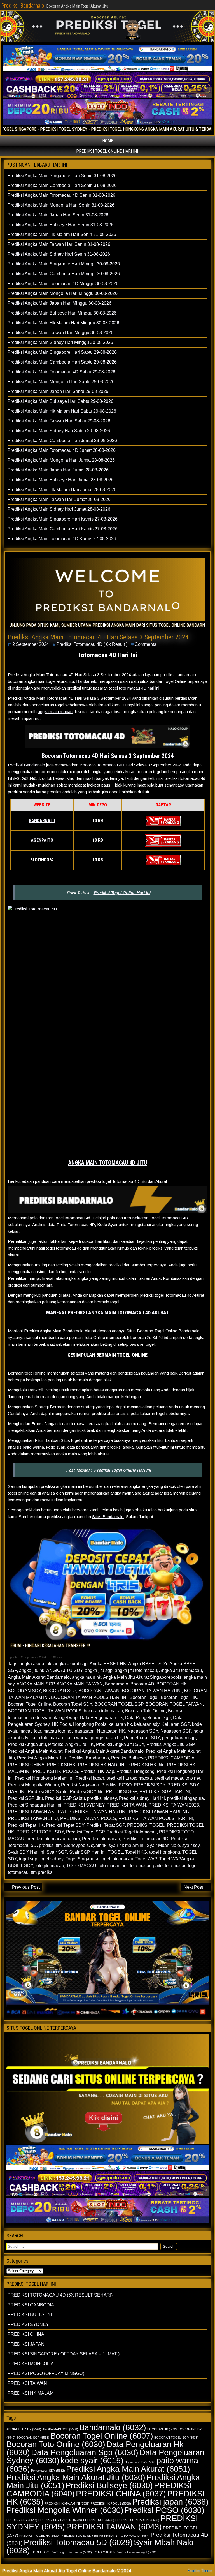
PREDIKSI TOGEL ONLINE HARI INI (107, 151)
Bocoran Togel (144, 1697)
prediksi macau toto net (177, 1778)
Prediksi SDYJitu (87, 1792)
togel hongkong (165, 1852)
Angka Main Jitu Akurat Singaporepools (142, 1677)
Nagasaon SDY (143, 1731)
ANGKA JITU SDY (64, 1670)
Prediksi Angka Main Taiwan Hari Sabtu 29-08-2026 (59, 421)
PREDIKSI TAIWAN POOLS (88, 1818)
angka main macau (55, 712)
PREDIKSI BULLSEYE (31, 2315)
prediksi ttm (50, 1845)
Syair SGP (57, 1852)
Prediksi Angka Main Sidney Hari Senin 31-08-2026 (59, 254)
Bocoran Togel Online (29, 1704)
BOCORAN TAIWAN (99, 1691)
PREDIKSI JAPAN (26, 2344)
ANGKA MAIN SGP (36, 1684)
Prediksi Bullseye (128, 1758)
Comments (145, 644)
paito (28, 1447)
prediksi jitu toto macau (129, 1778)
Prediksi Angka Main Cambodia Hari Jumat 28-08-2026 (62, 440)
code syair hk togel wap (54, 1718)
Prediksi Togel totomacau (132, 1832)
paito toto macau (47, 1738)
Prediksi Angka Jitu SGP (170, 1744)
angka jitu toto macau (136, 1670)
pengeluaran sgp (179, 1738)
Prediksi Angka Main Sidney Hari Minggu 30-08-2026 (60, 342)
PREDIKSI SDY (149, 1785)
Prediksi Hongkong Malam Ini (44, 1778)
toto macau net (113, 1866)
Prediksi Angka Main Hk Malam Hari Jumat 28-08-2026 (62, 490)
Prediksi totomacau (101, 1839)
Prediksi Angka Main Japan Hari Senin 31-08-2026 (58, 215)
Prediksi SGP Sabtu (65, 1798)
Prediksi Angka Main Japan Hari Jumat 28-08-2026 (58, 470)
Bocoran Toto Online (145, 1711)
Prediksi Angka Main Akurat (35, 1751)
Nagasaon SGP (176, 1731)
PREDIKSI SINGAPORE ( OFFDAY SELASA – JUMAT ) (64, 2354)
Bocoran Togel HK (179, 1697)
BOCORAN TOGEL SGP (119, 1704)
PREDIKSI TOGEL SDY (40, 1832)
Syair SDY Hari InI (26, 1852)
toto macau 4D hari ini (139, 688)
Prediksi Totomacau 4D (145, 1839)
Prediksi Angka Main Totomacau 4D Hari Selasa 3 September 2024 (98, 637)
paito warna (77, 1738)
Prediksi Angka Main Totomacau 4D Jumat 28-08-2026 (62, 450)
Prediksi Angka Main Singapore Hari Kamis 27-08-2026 (63, 519)
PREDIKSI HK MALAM (31, 2393)
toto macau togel (181, 1866)
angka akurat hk (35, 1664)
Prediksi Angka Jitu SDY (120, 1744)
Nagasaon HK (111, 1731)
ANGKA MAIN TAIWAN (80, 1684)
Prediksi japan (90, 1778)
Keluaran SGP (176, 1724)
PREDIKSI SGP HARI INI (165, 1792)
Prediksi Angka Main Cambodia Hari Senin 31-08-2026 (62, 185)
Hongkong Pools (90, 1724)
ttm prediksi (42, 1872)
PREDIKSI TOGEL (146, 1825)
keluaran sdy (147, 1724)
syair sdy (191, 1845)
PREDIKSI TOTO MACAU (127, 2536)
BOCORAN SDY (24, 1691)
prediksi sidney (102, 1798)
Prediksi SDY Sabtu (48, 1792)
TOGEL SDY (45, 2552)
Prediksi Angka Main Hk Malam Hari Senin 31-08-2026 (62, 234)
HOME (108, 141)
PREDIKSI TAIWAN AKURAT (37, 1812)
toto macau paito (146, 1866)
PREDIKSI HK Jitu (146, 1765)
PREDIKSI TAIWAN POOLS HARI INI (156, 1818)
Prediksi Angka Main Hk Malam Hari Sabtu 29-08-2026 (62, 411)
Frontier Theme (200, 2571)
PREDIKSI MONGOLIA (31, 2364)
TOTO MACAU (81, 1866)
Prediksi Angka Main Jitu (42, 1758)
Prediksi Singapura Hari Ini (35, 1805)
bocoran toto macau (103, 1711)
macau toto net (58, 1731)
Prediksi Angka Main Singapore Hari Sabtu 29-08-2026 (62, 352)
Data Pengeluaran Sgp (148, 1718)
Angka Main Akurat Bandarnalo (39, 1677)
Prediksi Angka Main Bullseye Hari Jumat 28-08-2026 (61, 480)
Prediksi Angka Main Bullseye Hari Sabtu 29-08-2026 (60, 401)
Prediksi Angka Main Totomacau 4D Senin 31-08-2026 (61, 195)
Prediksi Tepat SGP (106, 1825)
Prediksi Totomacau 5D (78, 2542)
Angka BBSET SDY (148, 1664)
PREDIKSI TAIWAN (126, 1805)
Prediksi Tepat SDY (65, 1825)
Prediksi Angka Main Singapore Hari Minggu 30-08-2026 (64, 264)
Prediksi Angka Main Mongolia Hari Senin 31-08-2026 (61, 205)
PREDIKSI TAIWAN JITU (33, 1818)
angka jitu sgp (99, 1670)
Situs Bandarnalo (108, 1517)
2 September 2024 (31, 644)
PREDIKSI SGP (121, 1792)
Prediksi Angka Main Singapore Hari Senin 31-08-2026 (62, 176)
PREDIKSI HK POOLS (55, 1771)
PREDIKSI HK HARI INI (102, 1765)
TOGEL (115, 1852)
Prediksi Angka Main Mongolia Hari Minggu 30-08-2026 (63, 293)
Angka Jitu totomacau (180, 1670)
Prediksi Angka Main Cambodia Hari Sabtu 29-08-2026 (62, 362)
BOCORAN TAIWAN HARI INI (152, 1691)
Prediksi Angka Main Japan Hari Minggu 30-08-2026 (59, 303)
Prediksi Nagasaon (80, 1785)
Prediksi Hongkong (135, 1771)
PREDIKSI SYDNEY (84, 1805)
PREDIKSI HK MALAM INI (67, 2503)
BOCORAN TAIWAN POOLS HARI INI (89, 1697)
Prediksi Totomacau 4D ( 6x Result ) (92, 644)
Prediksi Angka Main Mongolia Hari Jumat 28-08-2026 (61, 460)
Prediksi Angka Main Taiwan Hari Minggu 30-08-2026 (60, 333)
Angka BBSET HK (108, 1664)
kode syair (92, 2460)
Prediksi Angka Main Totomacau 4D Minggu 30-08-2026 (63, 284)
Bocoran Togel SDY (73, 1704)
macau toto (30, 1731)
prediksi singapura (185, 1798)
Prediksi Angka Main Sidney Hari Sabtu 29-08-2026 (59, 431)
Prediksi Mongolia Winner (33, 1785)
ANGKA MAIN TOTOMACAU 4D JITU (108, 1163)
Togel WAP (146, 1859)
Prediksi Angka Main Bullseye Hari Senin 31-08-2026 (60, 225)
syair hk (99, 1845)
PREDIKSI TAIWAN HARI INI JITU (163, 1812)
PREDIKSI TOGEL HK (39, 2536)
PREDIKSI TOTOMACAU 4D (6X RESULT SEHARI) (60, 2295)
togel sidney (51, 1859)
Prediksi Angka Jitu (27, 1744)
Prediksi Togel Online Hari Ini (122, 893)
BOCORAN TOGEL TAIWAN (174, 1704)
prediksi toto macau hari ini (53, 1839)
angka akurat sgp (71, 1664)
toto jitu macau (50, 1866)
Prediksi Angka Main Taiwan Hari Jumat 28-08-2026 (59, 499)
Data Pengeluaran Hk (101, 1718)
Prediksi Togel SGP (85, 1832)
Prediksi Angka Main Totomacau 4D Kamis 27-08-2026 (62, 539)
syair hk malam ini (127, 1845)
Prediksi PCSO (116, 1785)
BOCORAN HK (172, 1684)
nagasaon (85, 1731)
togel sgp (28, 1859)
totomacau (18, 1872)
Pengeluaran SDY (142, 1738)
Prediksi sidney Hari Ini (142, 1798)
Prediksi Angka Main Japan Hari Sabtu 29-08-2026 (58, 391)
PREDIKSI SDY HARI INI (60, 2520)
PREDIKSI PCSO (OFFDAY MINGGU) (46, 2373)
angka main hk (87, 1677)
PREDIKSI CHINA (26, 1765)
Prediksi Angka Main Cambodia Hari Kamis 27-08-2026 (63, 529)
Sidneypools (76, 1845)
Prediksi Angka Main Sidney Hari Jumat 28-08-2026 (59, 509)
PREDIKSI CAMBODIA (171, 1758)
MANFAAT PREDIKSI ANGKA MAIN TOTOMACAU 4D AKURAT (107, 1313)
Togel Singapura (82, 1859)
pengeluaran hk (106, 1738)
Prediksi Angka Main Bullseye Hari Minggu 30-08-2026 (62, 313)
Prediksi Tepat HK (26, 1825)
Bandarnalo (87, 681)
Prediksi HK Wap (97, 1771)
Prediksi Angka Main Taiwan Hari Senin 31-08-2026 (59, 244)
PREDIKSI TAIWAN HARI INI (97, 1812)
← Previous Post (23, 1887)
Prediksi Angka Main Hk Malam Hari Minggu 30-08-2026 (63, 323)
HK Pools (61, 1724)
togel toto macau (117, 1859)
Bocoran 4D (142, 1684)
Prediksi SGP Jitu (25, 1798)
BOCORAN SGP (60, 1691)
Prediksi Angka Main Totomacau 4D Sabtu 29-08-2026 (61, 372)
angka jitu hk (32, 1670)
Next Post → (196, 1887)
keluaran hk (120, 1724)
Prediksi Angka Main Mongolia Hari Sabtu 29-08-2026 (61, 382)
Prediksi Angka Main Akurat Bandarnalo (104, 1751)
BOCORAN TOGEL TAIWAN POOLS (45, 1711)
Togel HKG (136, 1852)
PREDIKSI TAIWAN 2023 (174, 1805)
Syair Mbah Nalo (163, 1845)
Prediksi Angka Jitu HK (71, 1744)
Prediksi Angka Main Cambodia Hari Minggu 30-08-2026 (64, 274)
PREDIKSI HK (61, 1765)
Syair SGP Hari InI (87, 1852)
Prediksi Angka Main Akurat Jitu (76, 2477)
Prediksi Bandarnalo (23, 6)
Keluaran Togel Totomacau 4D (160, 1218)
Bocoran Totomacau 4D (102, 765)
